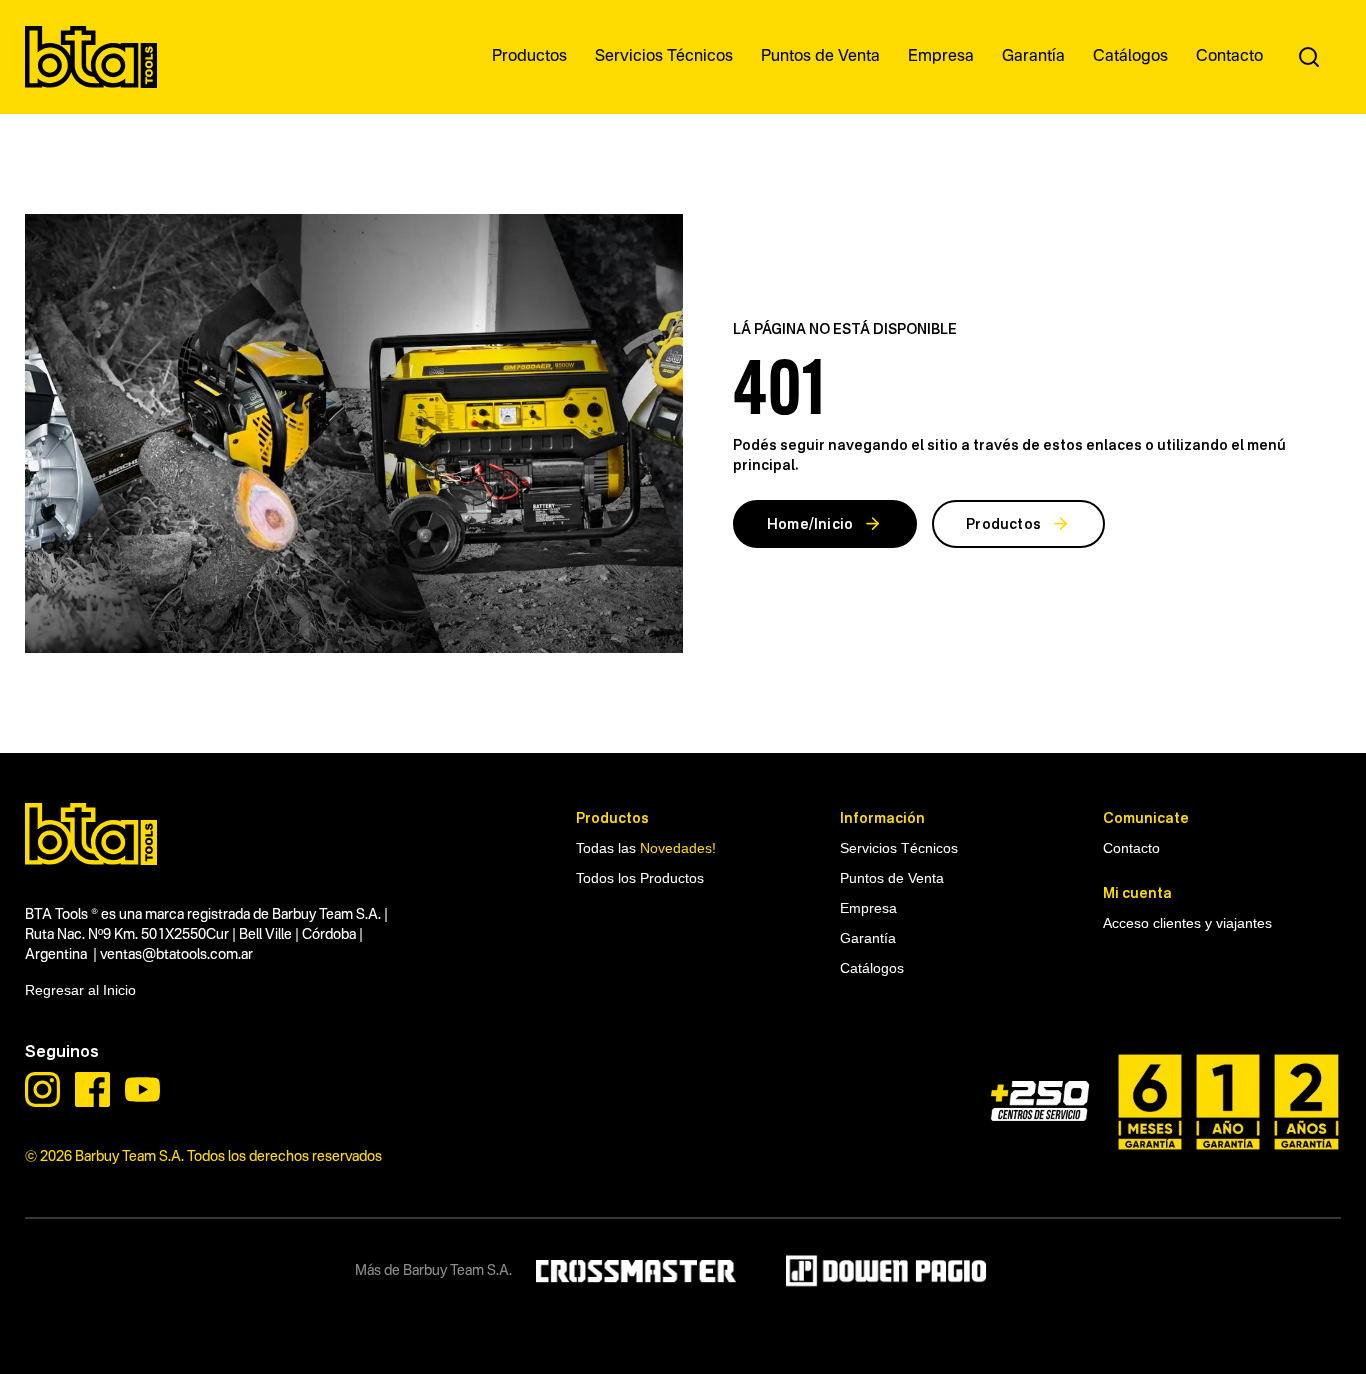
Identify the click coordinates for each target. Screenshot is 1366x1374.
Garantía (868, 938)
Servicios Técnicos (899, 848)
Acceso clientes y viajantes (1187, 923)
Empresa (868, 908)
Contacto (1131, 848)
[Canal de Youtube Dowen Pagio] (142, 1089)
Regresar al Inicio (80, 990)
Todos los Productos (640, 878)
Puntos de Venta (892, 878)
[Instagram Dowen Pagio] (42, 1089)
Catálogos (872, 968)
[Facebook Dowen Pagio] (92, 1089)
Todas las (646, 848)
